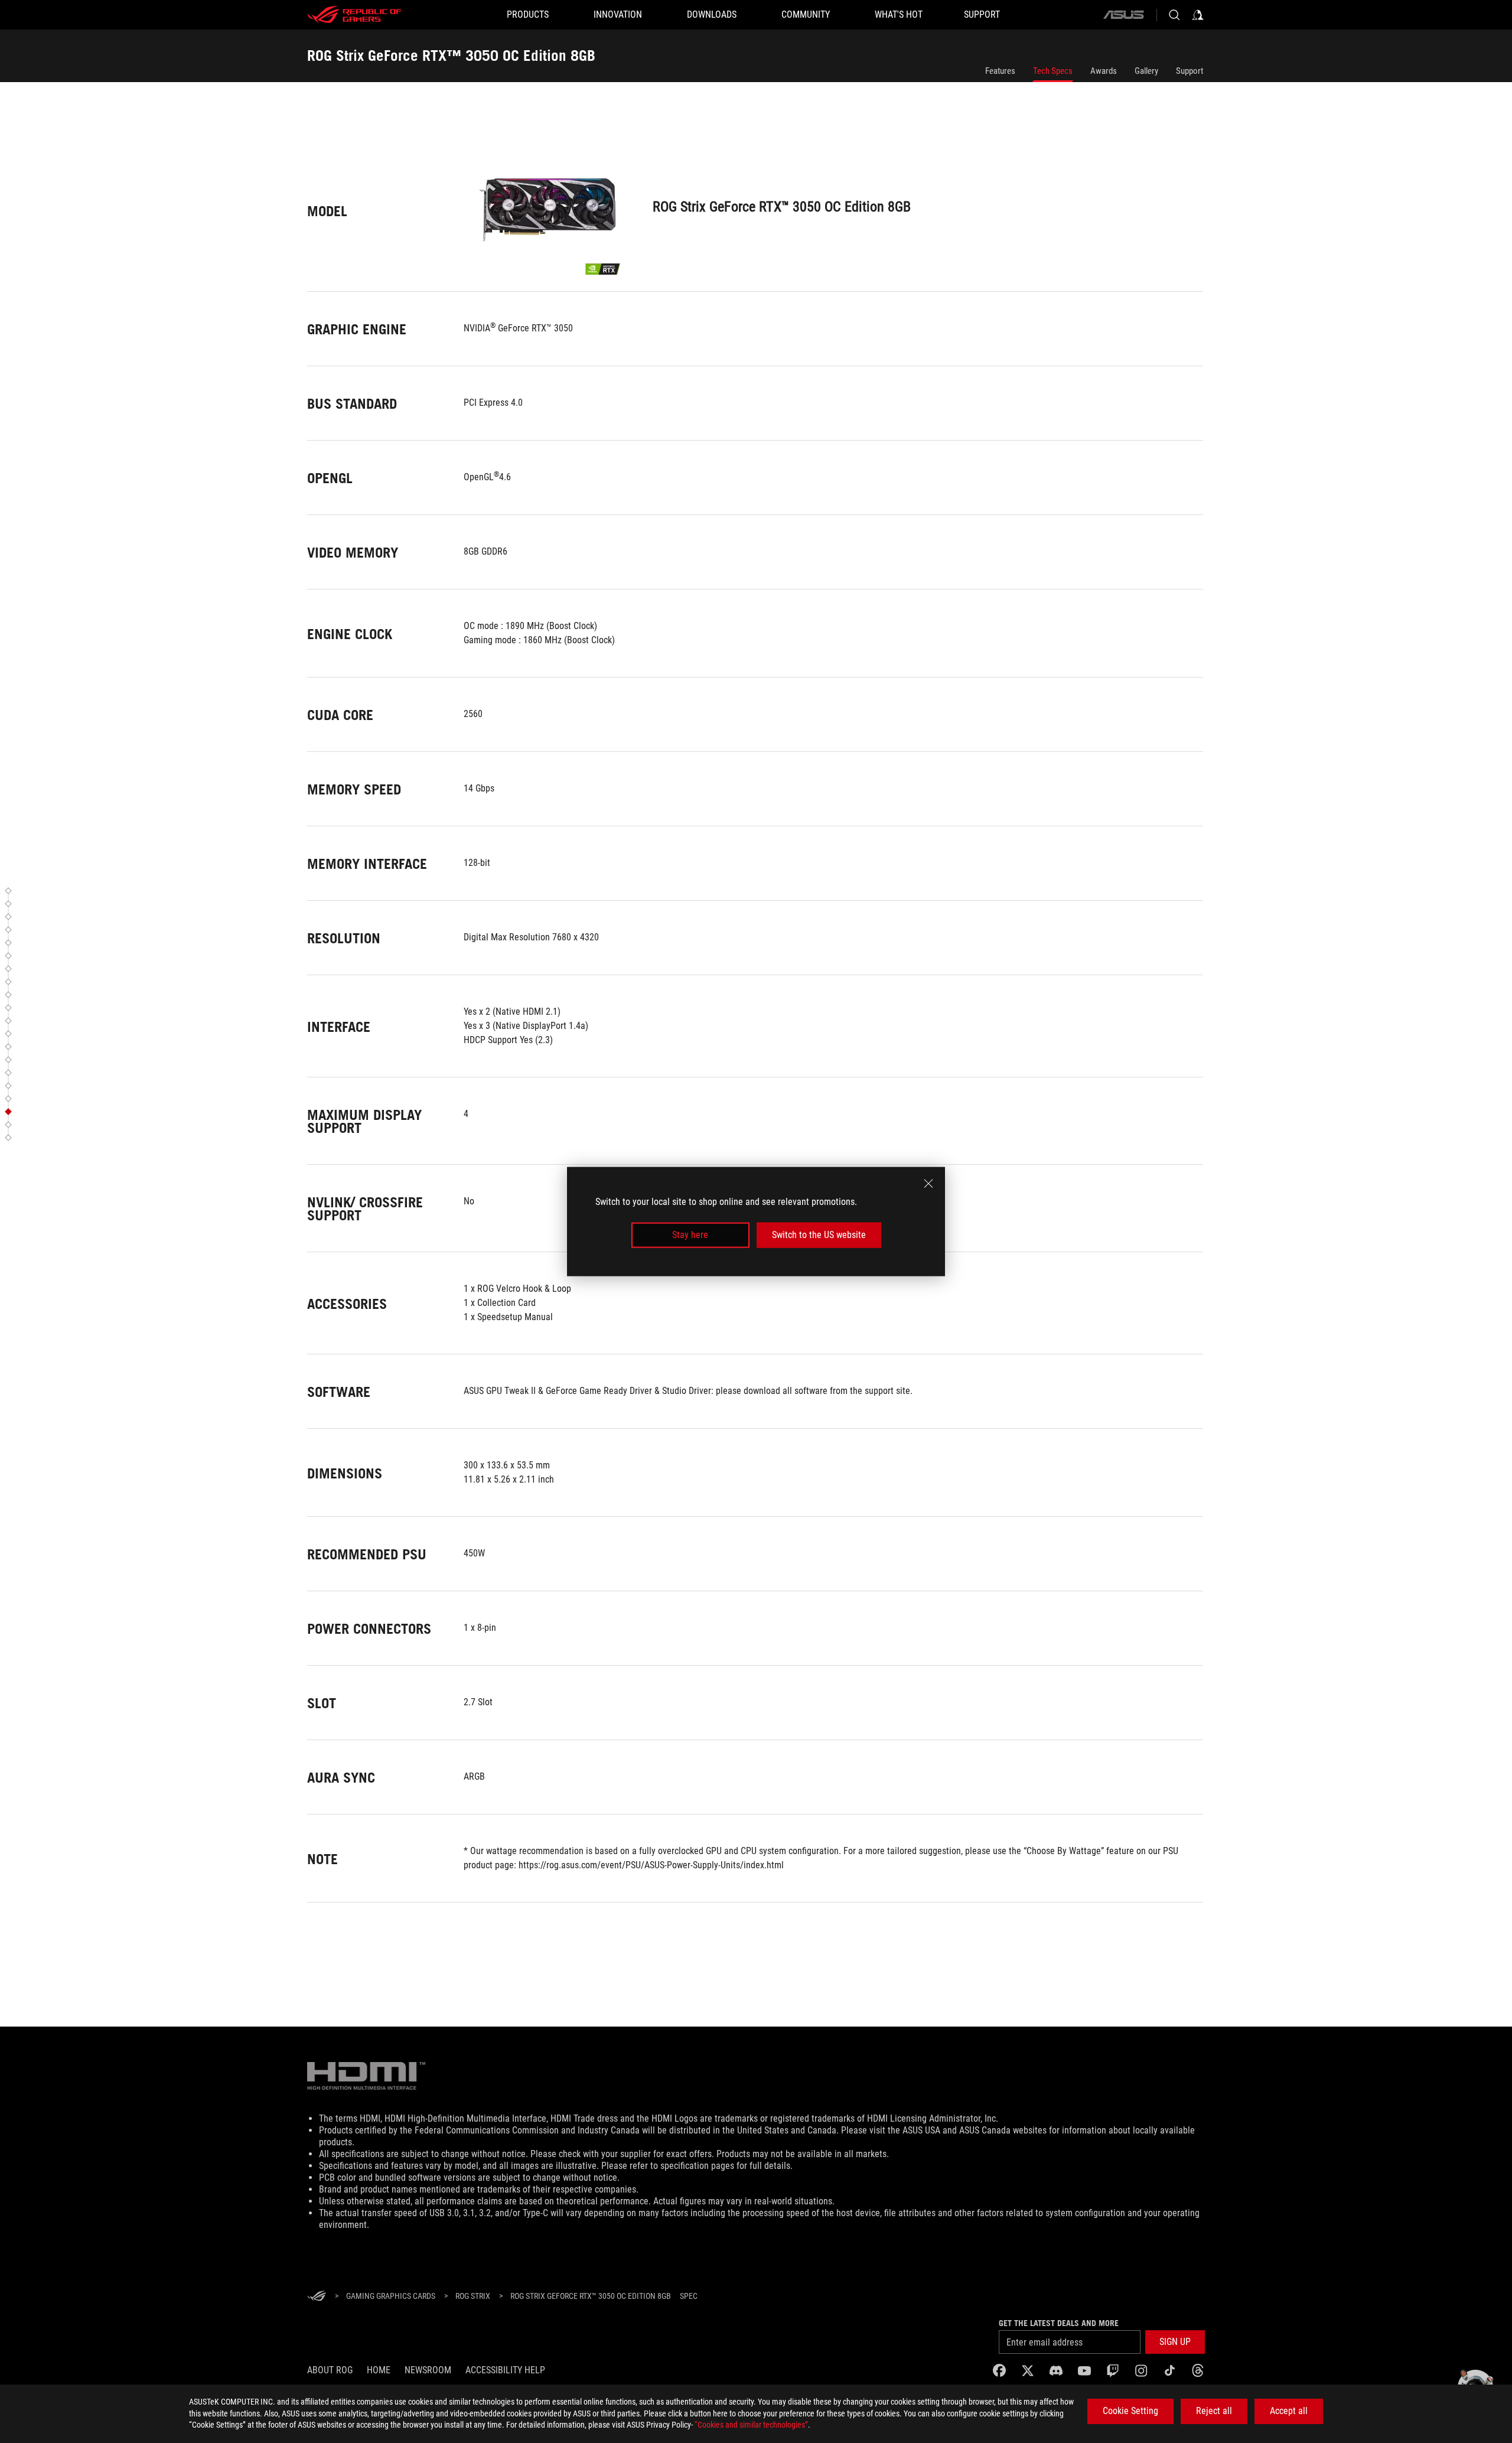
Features (1000, 71)
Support (1190, 71)
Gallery (1146, 71)
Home (379, 2370)
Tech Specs (1053, 71)
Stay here (690, 1235)
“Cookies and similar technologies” (751, 2425)
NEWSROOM (428, 2370)
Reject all (1214, 2411)
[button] (10, 891)
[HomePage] (317, 2297)
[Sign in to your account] (1198, 15)
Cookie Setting (1130, 2411)
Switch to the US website (819, 1235)
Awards (1104, 71)
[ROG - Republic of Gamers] (354, 15)
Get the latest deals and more (1059, 2323)
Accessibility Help (505, 2370)
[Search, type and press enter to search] (1174, 15)
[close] (928, 1184)
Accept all (1289, 2411)
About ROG (330, 2370)
